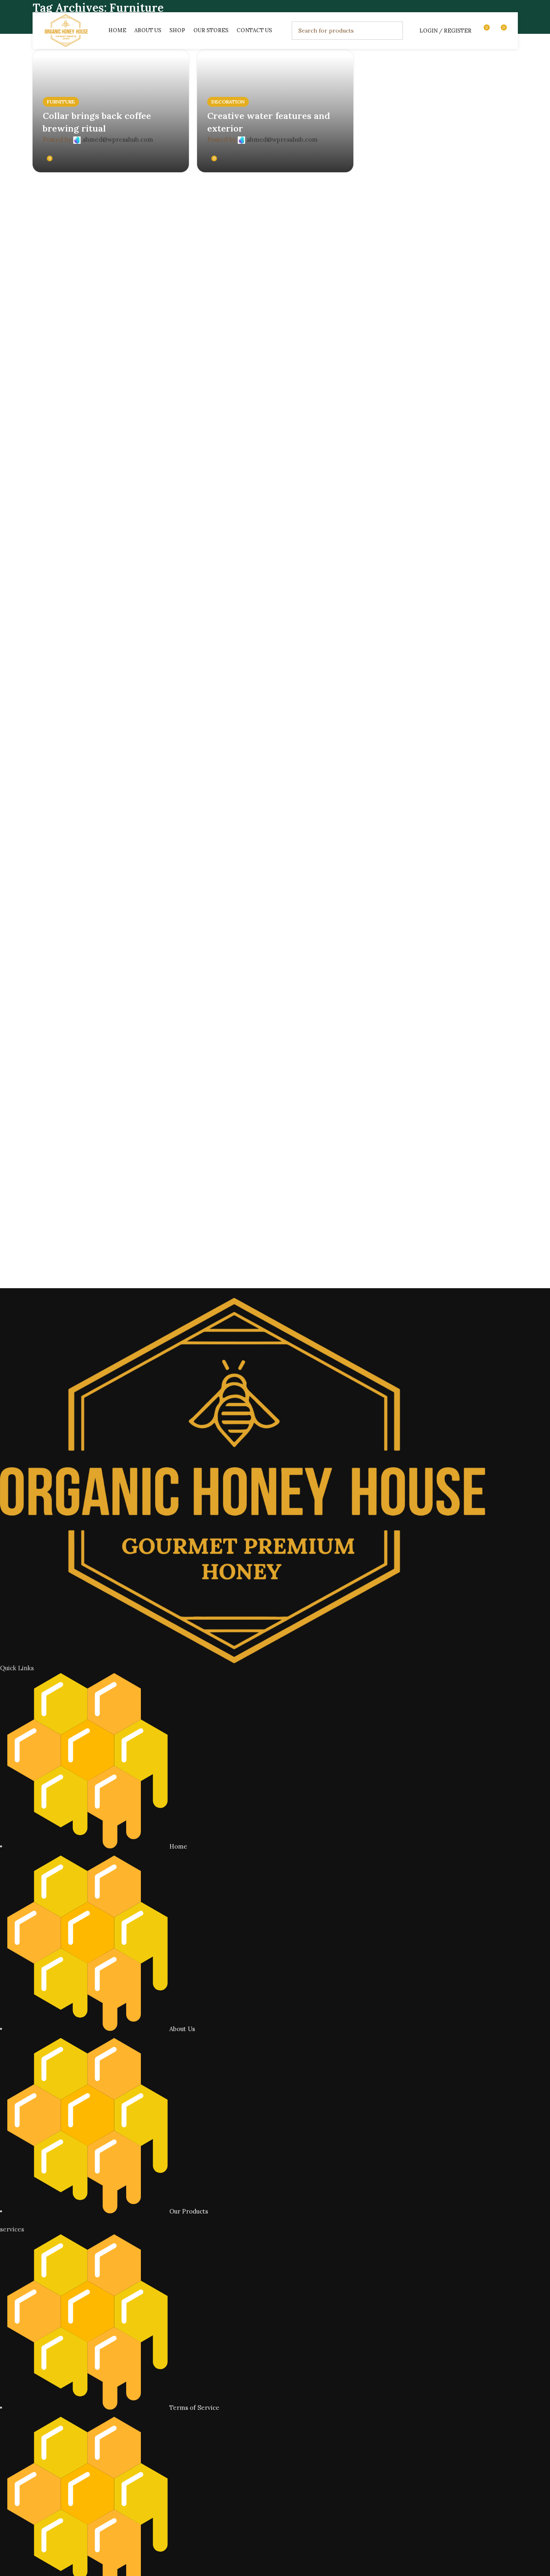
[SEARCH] (394, 31)
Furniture (61, 102)
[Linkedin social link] (121, 150)
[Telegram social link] (130, 150)
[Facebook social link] (91, 150)
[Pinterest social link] (111, 150)
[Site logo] (66, 30)
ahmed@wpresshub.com (118, 139)
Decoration (228, 102)
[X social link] (101, 150)
